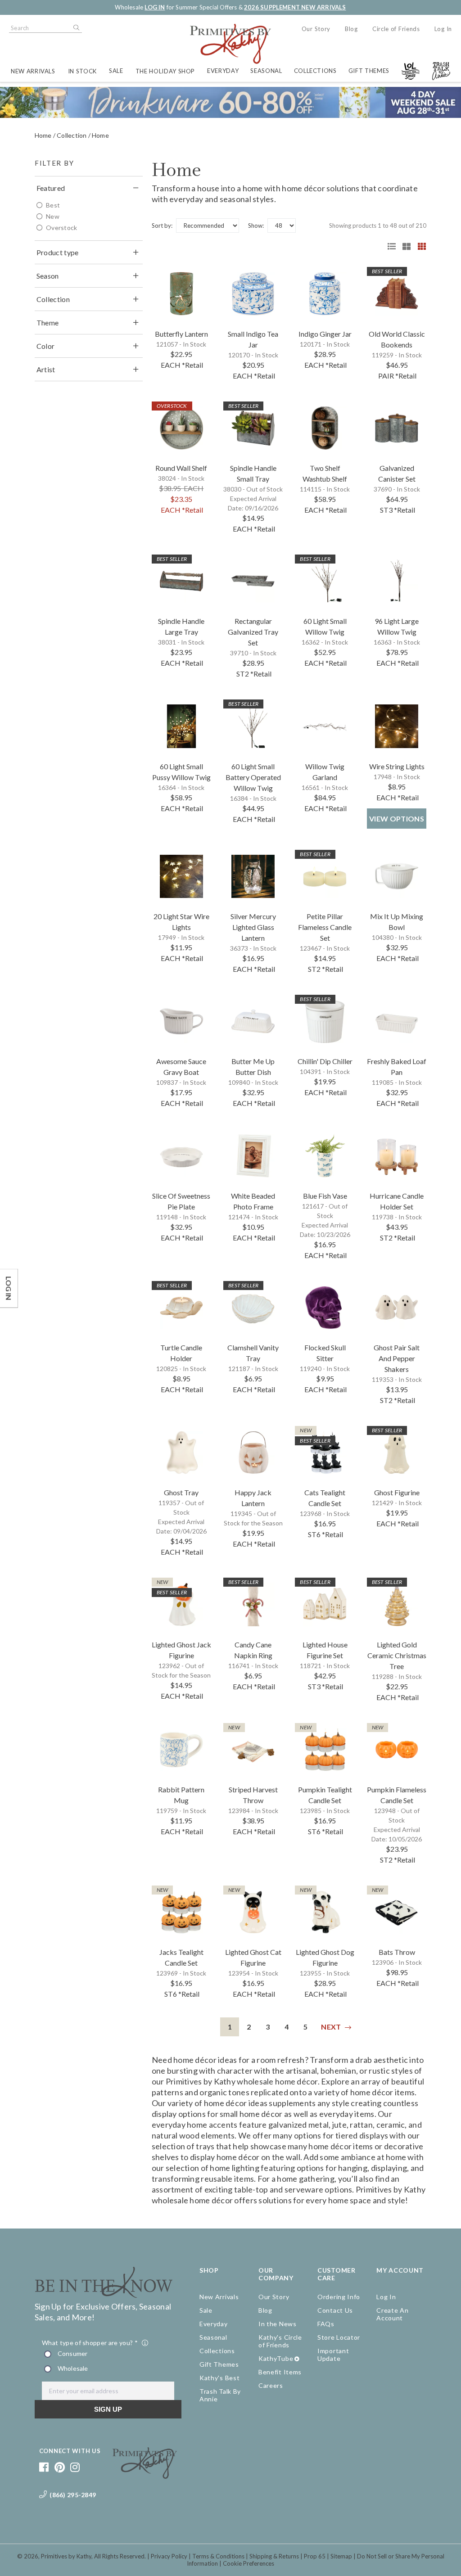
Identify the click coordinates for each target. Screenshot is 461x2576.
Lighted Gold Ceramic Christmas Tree (397, 1655)
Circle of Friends (396, 29)
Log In (443, 29)
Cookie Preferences (249, 2563)
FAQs (326, 2324)
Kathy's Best (219, 2378)
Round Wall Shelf (181, 468)
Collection (72, 135)
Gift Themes (369, 71)
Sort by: (162, 226)
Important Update (333, 2355)
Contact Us (335, 2310)
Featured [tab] (51, 188)
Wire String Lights (397, 766)
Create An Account (392, 2314)
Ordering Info (339, 2297)
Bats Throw (397, 1952)
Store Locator (339, 2337)
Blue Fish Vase (325, 1196)
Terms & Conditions (218, 2556)
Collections (315, 71)
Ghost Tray (181, 1492)
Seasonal (266, 71)
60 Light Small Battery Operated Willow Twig (253, 777)
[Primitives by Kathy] (145, 2476)
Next (331, 2027)
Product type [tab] (58, 252)
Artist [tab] (46, 369)
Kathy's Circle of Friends (280, 2341)
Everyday (223, 71)
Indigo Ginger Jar (325, 334)
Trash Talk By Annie (220, 2395)
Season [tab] (48, 276)
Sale (116, 71)
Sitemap (341, 2556)
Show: (256, 226)
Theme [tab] (48, 323)
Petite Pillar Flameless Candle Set (325, 927)
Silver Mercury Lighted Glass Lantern (253, 927)
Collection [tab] (53, 299)
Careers (271, 2385)
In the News (278, 2324)
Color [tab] (46, 346)
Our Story (316, 29)
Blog (351, 29)
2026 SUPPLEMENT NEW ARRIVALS (295, 7)
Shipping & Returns (274, 2556)
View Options (397, 819)
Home (43, 135)
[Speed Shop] (389, 246)
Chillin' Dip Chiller (325, 1061)
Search (76, 28)
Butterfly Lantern (181, 334)
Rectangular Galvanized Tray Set (253, 632)
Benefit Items (280, 2372)
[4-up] (419, 246)
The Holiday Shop (165, 71)
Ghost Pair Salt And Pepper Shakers (397, 1358)
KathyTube (276, 2358)
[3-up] (403, 246)
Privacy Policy (169, 2556)
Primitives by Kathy (66, 2556)
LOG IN (155, 7)
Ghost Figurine (397, 1492)
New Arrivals (33, 71)
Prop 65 (315, 2556)
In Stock (82, 71)
